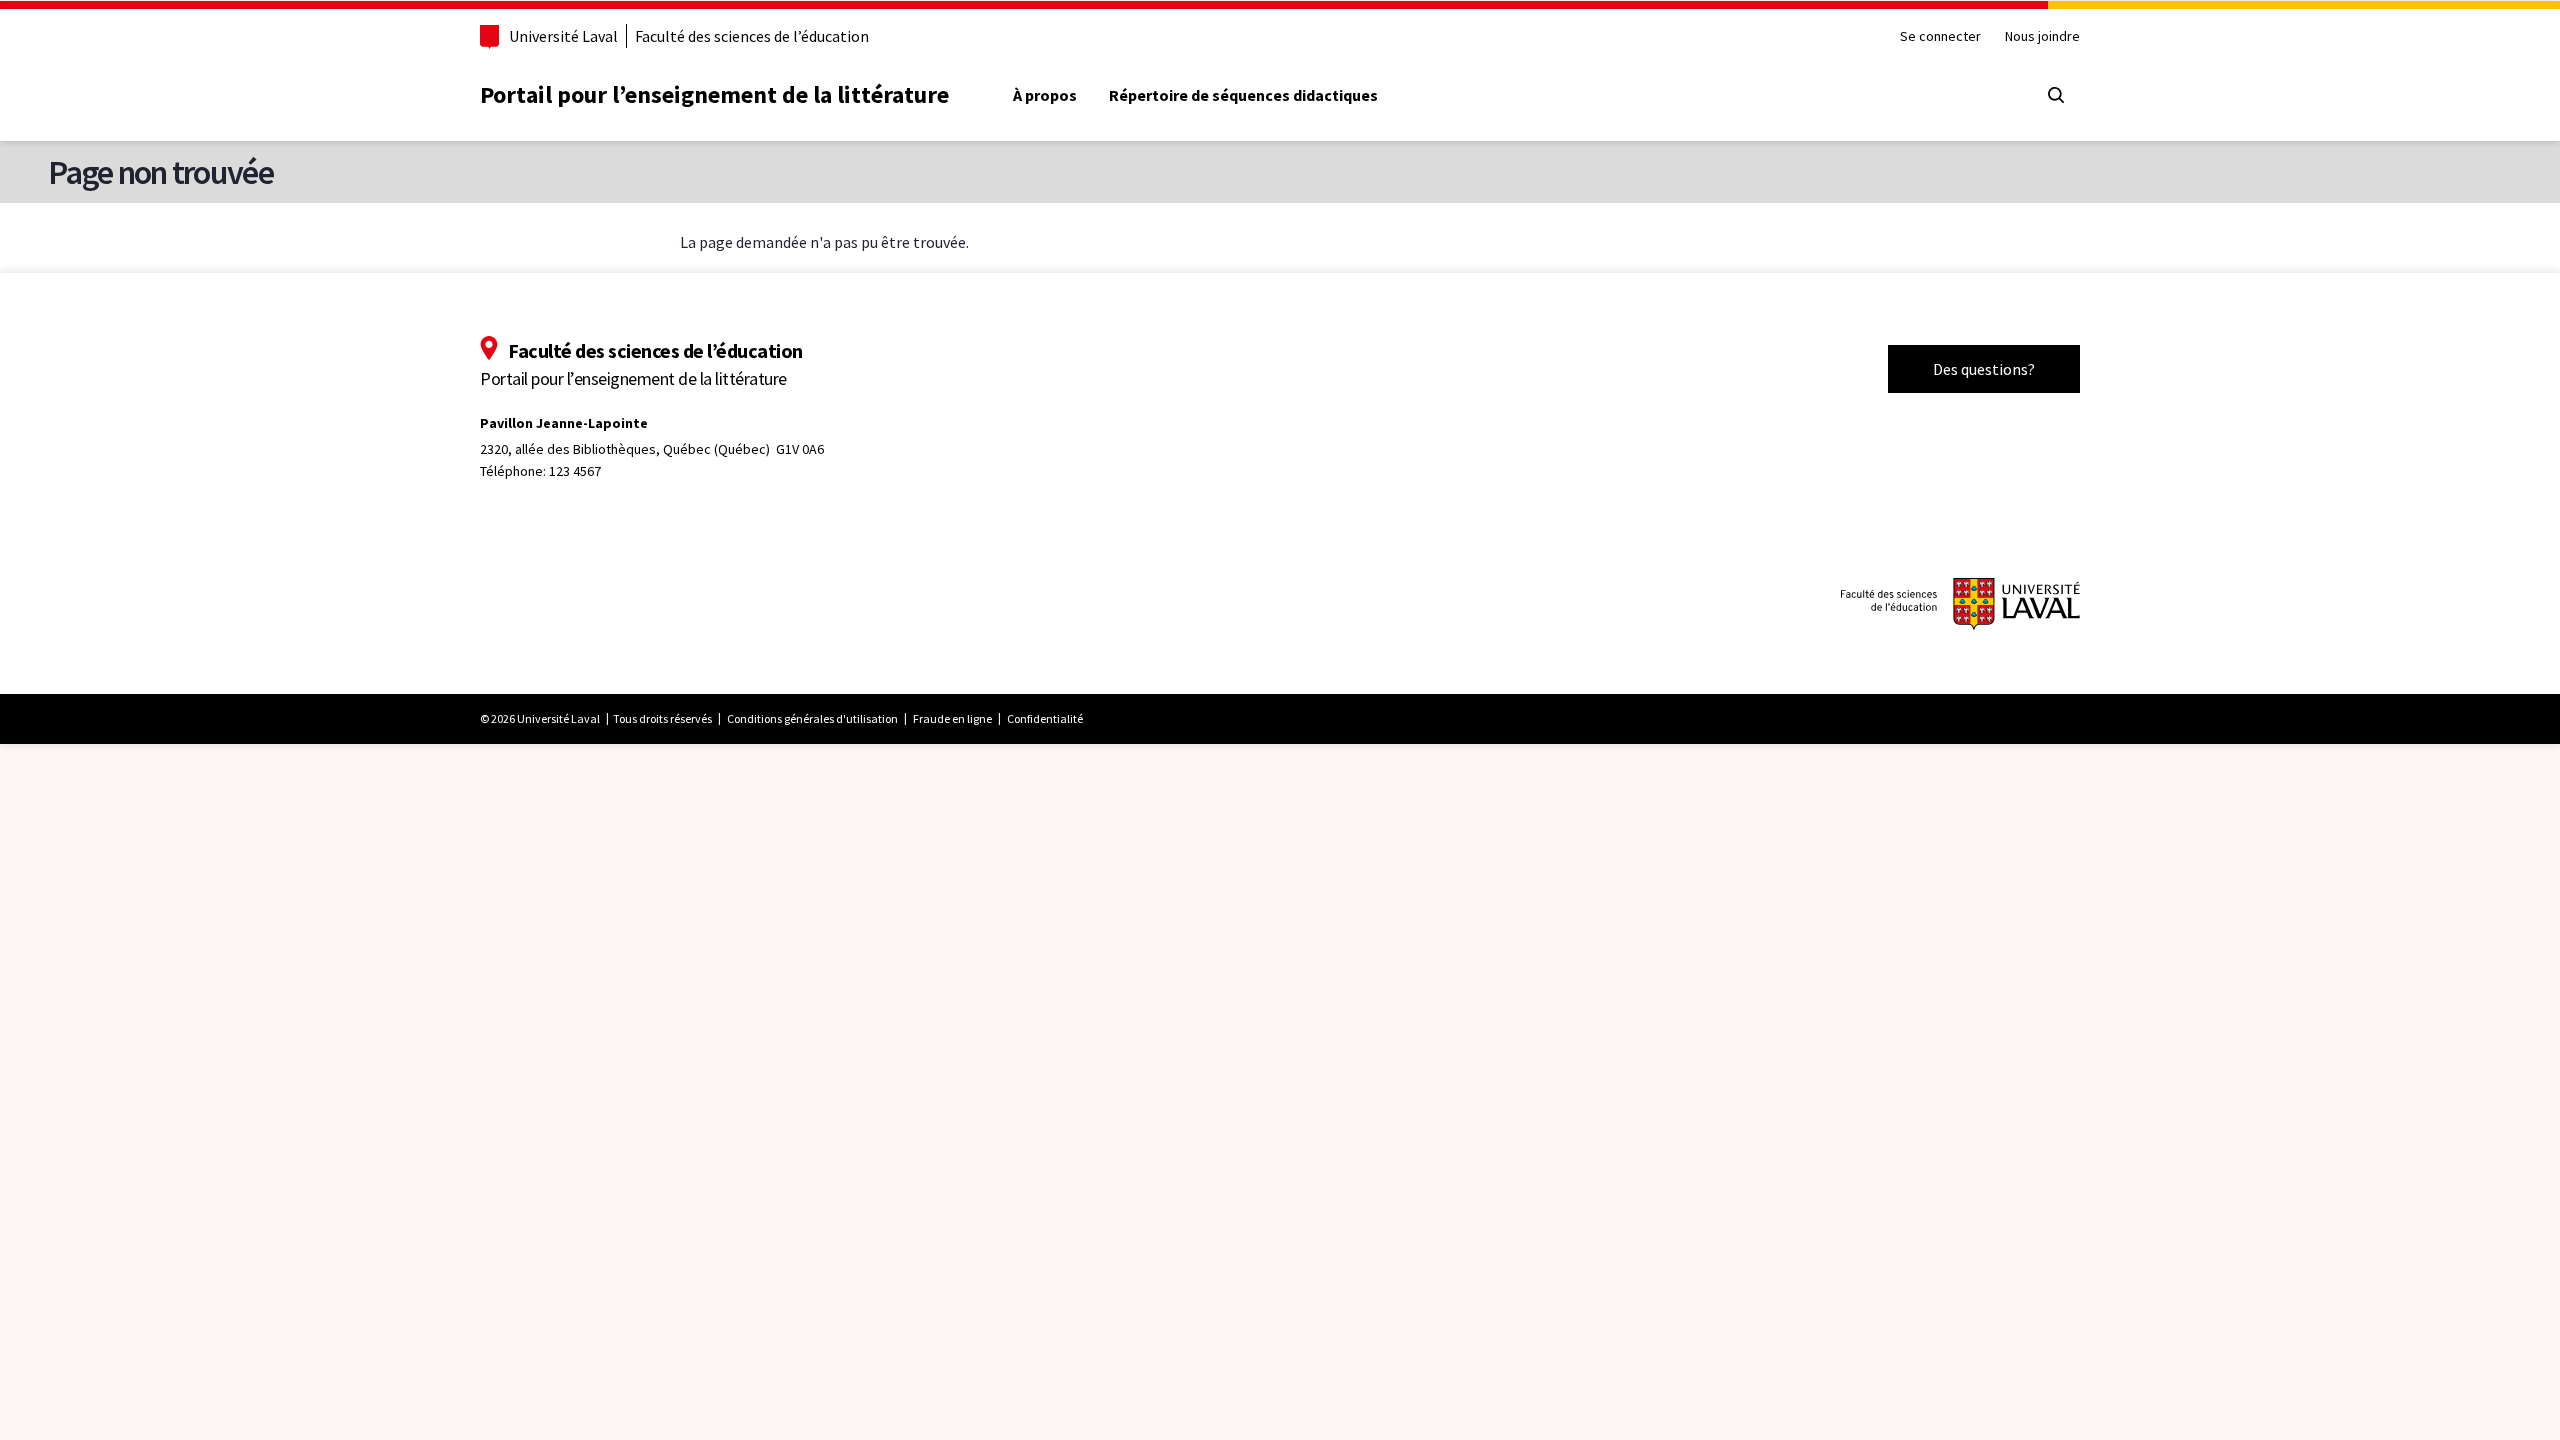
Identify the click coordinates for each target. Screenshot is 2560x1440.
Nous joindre (2042, 36)
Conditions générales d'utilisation (812, 718)
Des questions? (1984, 369)
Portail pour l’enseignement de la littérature (714, 94)
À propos (1045, 95)
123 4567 (575, 471)
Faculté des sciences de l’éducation (752, 36)
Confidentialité (1045, 718)
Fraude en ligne (952, 718)
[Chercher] (2056, 95)
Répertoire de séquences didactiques (1243, 95)
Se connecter (1940, 36)
